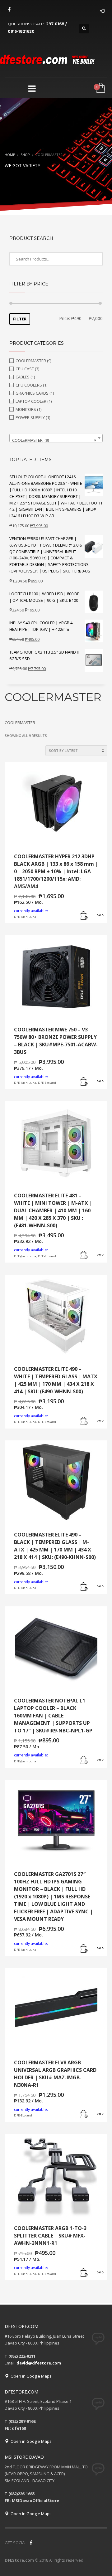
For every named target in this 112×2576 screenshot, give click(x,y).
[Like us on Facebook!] (31, 2543)
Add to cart (84, 915)
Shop (25, 155)
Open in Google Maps (30, 2376)
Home (10, 155)
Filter (20, 319)
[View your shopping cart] (100, 88)
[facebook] (9, 9)
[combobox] (56, 438)
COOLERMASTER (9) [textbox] (54, 440)
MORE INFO (100, 915)
